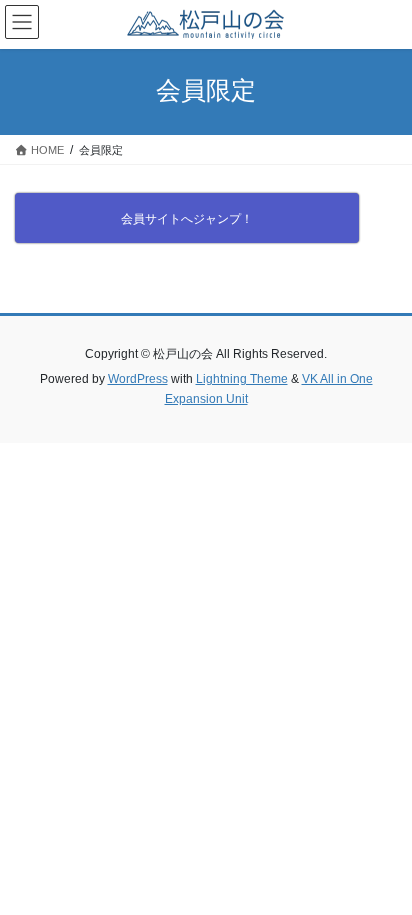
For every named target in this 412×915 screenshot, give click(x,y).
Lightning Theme (242, 379)
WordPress (138, 379)
